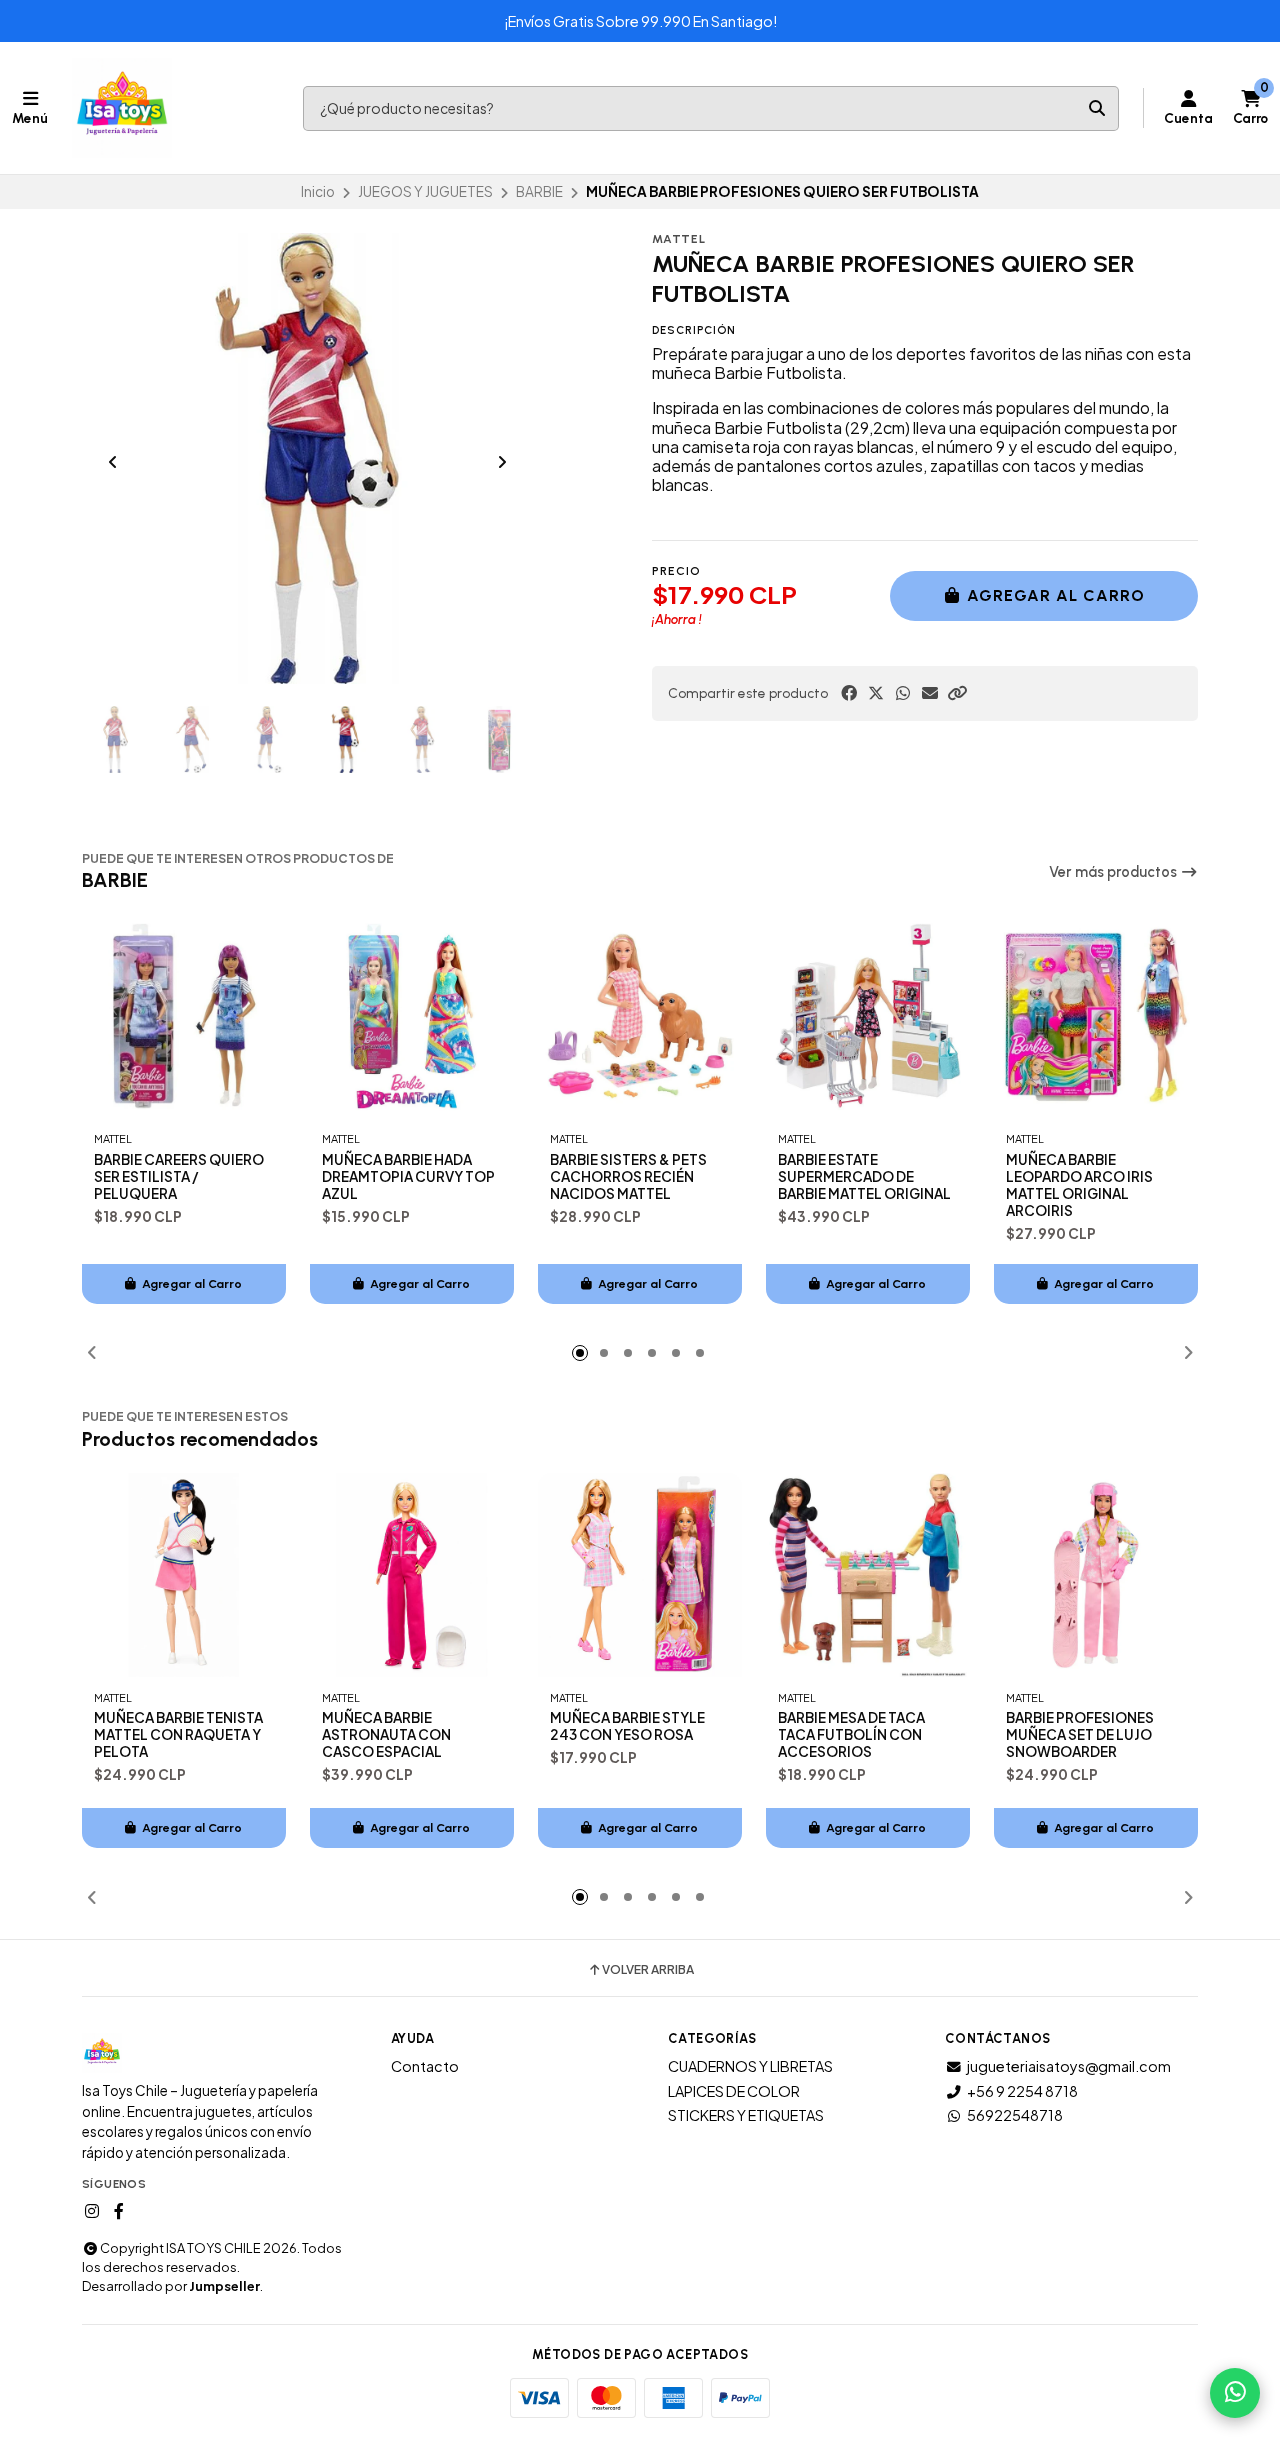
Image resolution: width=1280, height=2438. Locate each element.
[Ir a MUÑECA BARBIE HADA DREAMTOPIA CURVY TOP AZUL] (412, 1016)
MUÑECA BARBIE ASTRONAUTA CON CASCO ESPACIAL (386, 1734)
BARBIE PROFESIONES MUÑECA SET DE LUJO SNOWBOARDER (1080, 1734)
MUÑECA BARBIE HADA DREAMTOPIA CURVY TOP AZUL (408, 1176)
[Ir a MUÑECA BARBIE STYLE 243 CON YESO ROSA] (640, 1575)
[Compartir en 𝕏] (876, 693)
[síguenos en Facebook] (119, 2211)
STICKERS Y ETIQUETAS (746, 2115)
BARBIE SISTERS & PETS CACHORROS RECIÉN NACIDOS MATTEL (628, 1176)
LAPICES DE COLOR (734, 2091)
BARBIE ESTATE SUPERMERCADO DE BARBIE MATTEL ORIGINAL (864, 1176)
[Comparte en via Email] (930, 693)
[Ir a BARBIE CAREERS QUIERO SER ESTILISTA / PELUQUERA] (184, 1016)
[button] (957, 693)
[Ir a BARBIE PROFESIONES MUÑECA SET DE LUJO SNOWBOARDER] (1096, 1575)
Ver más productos (1114, 872)
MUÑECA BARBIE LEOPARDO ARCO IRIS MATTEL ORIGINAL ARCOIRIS (1079, 1185)
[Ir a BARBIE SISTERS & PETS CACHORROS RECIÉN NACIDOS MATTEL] (640, 1016)
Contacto (425, 2066)
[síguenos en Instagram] (92, 2211)
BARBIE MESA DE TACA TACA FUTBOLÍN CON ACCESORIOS (851, 1734)
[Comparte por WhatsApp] (903, 693)
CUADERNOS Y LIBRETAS (750, 2066)
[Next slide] (502, 462)
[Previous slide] (113, 462)
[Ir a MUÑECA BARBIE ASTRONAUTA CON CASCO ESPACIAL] (412, 1575)
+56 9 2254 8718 (1022, 2091)
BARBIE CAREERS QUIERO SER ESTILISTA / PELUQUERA (179, 1176)
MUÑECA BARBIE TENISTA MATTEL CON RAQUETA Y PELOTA (178, 1734)
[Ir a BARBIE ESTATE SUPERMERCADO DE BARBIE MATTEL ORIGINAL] (868, 1016)
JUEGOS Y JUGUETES (425, 191)
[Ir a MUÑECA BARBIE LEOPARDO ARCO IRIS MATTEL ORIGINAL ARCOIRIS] (1096, 1016)
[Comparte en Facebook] (849, 693)
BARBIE (539, 191)
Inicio (318, 191)
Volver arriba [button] (648, 1970)
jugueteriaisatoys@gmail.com (1069, 2066)
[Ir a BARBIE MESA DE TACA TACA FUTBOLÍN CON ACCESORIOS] (868, 1575)
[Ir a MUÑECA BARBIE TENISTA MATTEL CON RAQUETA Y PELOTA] (184, 1575)
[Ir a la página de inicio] (122, 108)
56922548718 (1015, 2115)
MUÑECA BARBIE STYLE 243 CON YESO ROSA (627, 1726)
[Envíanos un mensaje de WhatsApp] (1235, 2393)
